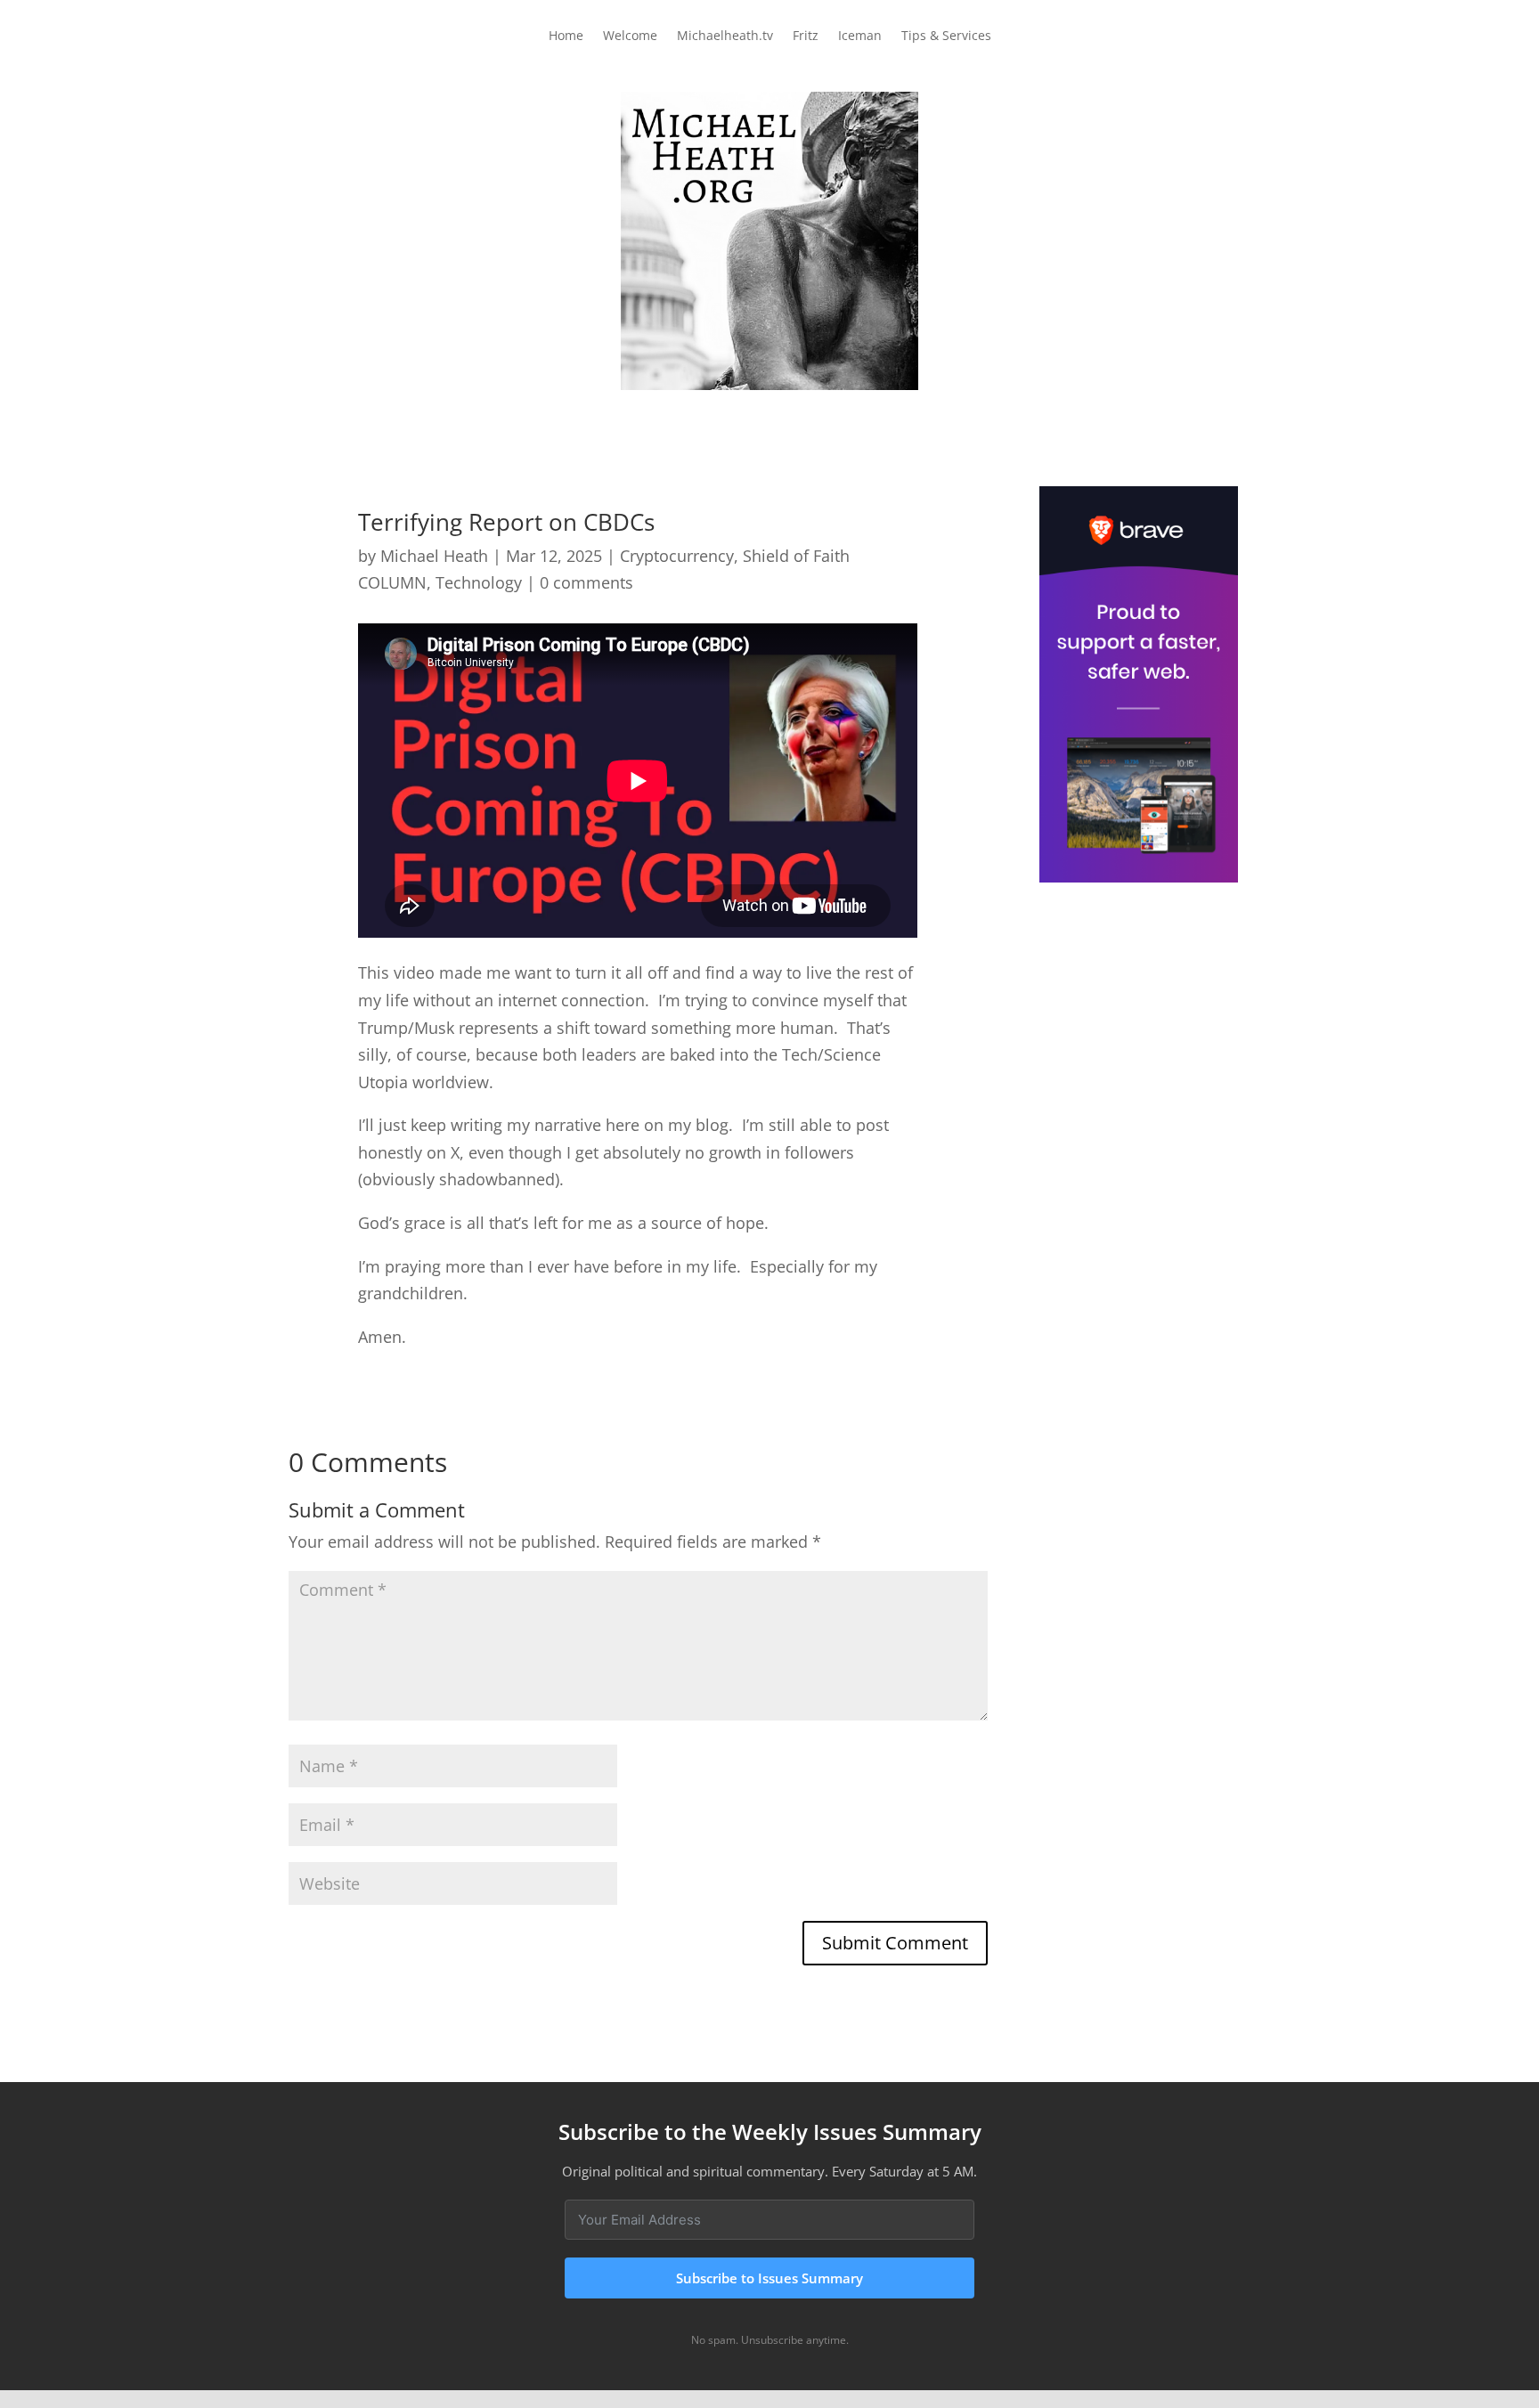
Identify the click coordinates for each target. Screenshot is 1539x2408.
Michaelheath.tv (725, 37)
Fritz (806, 37)
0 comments (586, 582)
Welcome (630, 37)
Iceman (860, 37)
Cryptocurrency (677, 556)
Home (566, 37)
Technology (479, 582)
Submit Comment (895, 1943)
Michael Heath (434, 556)
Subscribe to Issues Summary (769, 2278)
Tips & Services (946, 37)
